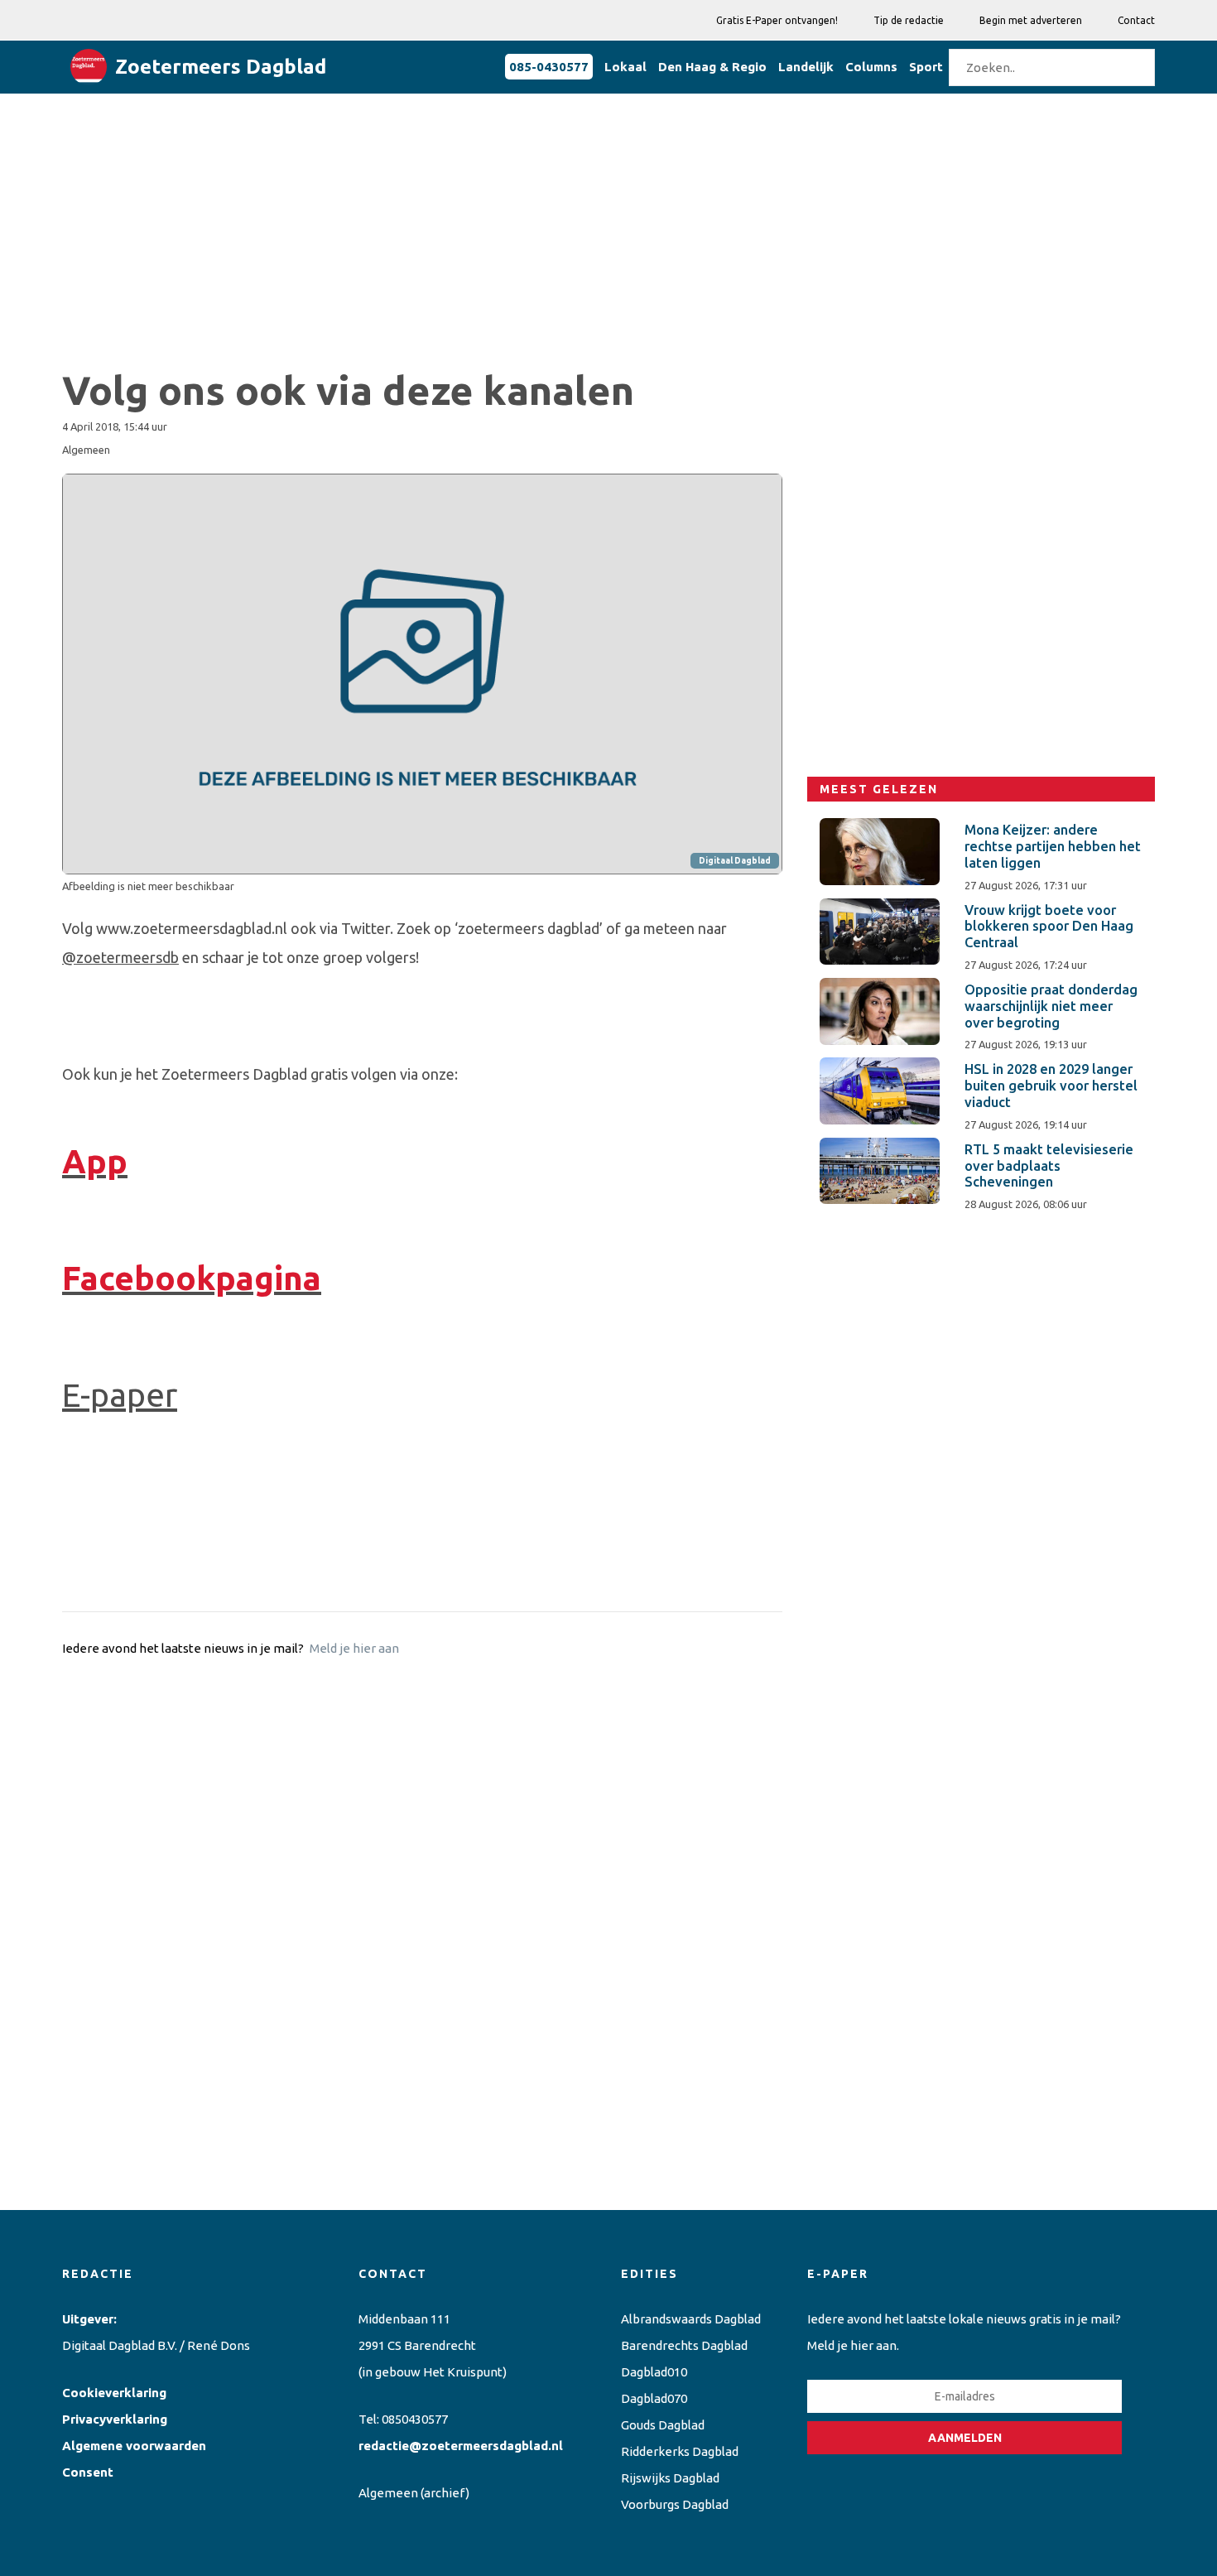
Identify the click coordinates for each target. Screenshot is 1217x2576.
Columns (871, 67)
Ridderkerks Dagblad (680, 2451)
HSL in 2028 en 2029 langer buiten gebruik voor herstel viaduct (1051, 1086)
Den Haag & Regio (712, 67)
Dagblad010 (654, 2372)
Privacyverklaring (115, 2419)
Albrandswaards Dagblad (691, 2319)
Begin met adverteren (1031, 20)
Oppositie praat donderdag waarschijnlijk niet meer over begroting (1051, 1006)
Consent (88, 2472)
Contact (1136, 20)
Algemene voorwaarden (134, 2446)
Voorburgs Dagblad (675, 2504)
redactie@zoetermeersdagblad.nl (461, 2446)
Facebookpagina (192, 1278)
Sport (926, 67)
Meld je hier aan (354, 1648)
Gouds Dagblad (663, 2425)
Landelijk (806, 67)
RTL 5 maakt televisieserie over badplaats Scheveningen (1049, 1166)
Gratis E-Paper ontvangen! (777, 20)
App (95, 1161)
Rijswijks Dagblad (670, 2478)
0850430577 (415, 2419)
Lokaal (625, 67)
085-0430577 (549, 67)
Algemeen (388, 2493)
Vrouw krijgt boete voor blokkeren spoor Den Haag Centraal (1049, 927)
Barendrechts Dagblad (684, 2345)
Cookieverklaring (114, 2393)
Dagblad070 (654, 2398)
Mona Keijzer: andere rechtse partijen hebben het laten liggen (1053, 846)
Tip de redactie (909, 20)
